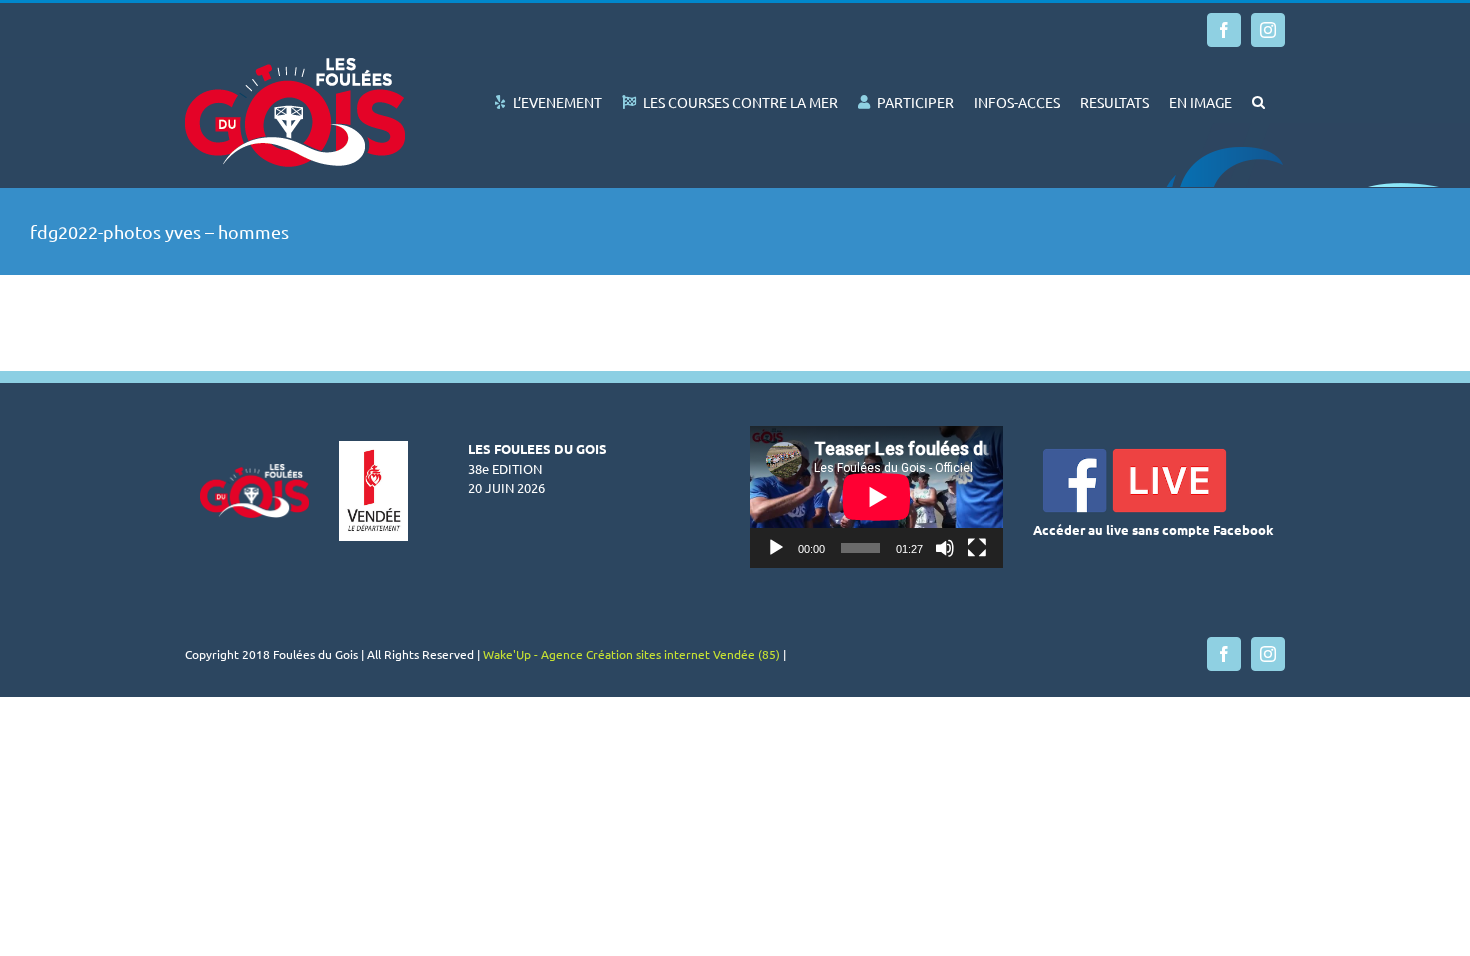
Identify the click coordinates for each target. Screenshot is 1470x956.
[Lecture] (776, 548)
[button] (1258, 100)
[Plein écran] (977, 548)
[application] (876, 497)
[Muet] (945, 548)
